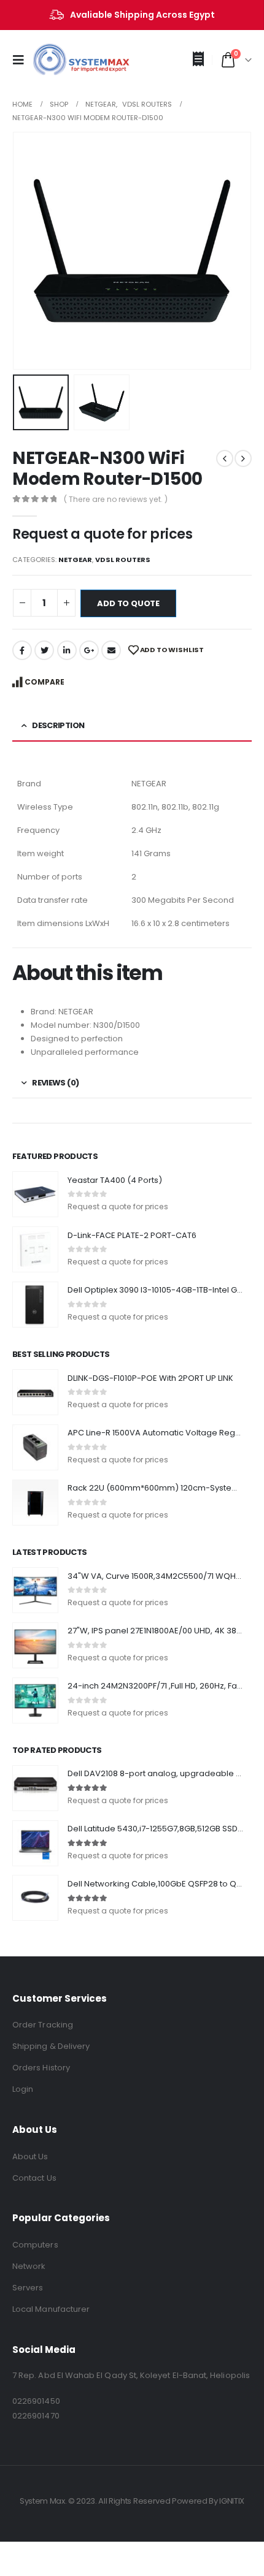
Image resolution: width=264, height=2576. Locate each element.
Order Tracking (43, 2025)
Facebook (22, 650)
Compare (45, 682)
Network (29, 2266)
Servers (28, 2288)
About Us (30, 2156)
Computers (35, 2245)
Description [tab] (58, 725)
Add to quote (128, 603)
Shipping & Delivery (51, 2046)
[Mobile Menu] (22, 60)
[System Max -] (62, 60)
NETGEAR (75, 560)
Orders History (41, 2068)
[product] (35, 1194)
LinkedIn (67, 650)
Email (111, 650)
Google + (89, 650)
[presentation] (28, 251)
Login (23, 2089)
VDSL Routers (123, 560)
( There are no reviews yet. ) (116, 499)
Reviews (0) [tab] (55, 1083)
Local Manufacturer (51, 2309)
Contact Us (34, 2178)
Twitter (44, 650)
